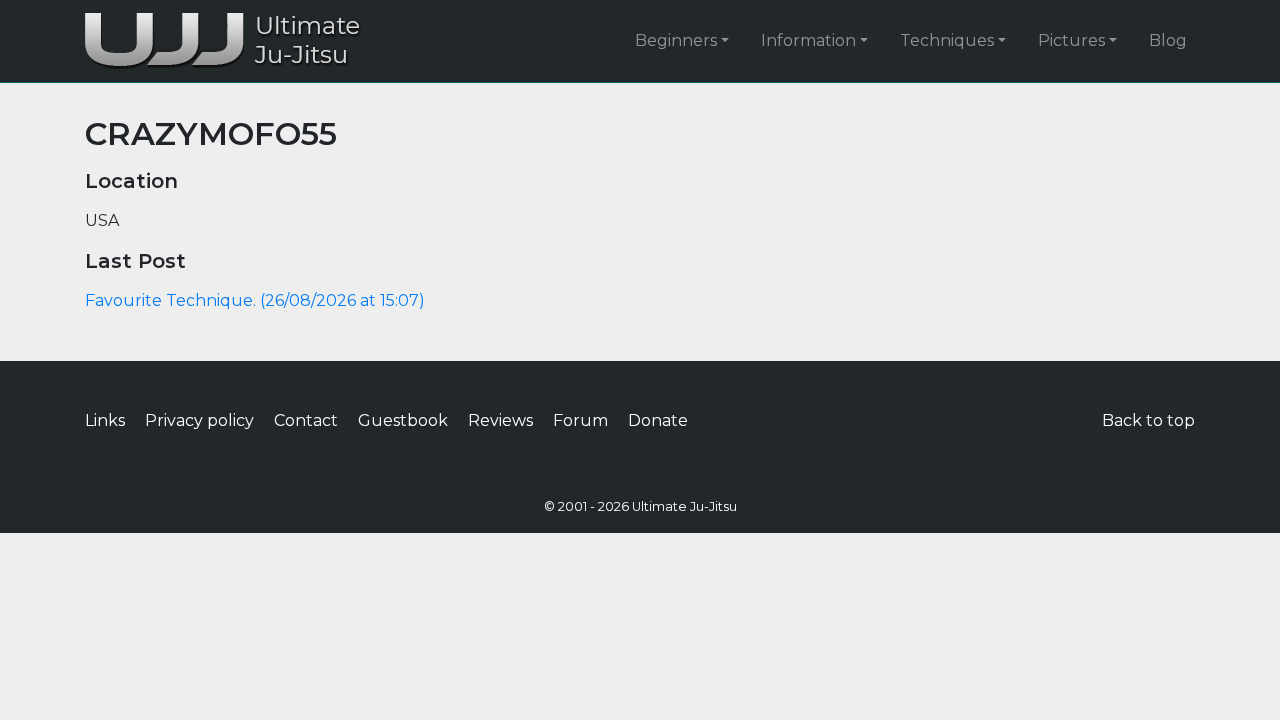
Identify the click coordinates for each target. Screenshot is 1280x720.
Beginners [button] (676, 40)
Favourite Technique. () (255, 300)
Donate (658, 420)
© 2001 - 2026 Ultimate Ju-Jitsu (640, 506)
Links (105, 420)
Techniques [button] (947, 40)
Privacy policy (199, 420)
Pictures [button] (1071, 40)
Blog (1168, 40)
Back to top (1148, 420)
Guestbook (403, 420)
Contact (306, 420)
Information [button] (808, 40)
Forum (580, 420)
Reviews (500, 420)
